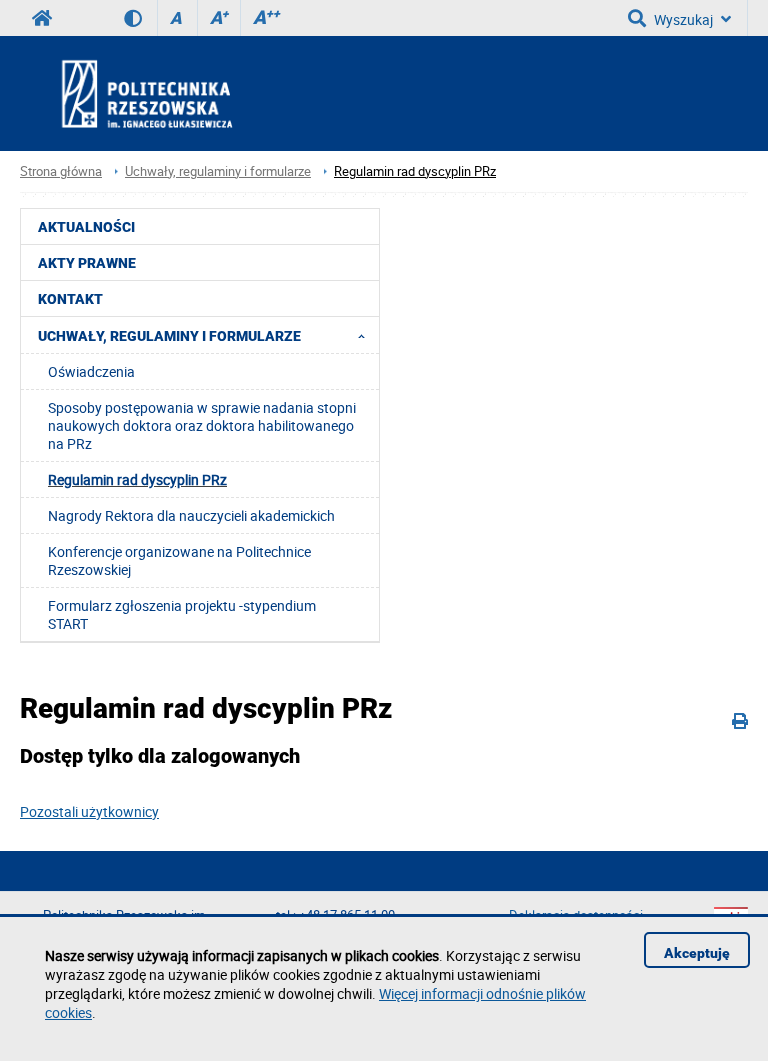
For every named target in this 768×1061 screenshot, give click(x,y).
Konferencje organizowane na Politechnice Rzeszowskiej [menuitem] (179, 560)
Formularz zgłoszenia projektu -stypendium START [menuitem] (182, 614)
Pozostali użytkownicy (89, 811)
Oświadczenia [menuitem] (91, 371)
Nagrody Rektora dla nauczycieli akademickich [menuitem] (191, 515)
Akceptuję (697, 953)
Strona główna (61, 171)
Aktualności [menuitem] (86, 227)
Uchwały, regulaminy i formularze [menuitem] (169, 336)
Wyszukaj (683, 19)
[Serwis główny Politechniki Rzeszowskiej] (42, 18)
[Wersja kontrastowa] (140, 18)
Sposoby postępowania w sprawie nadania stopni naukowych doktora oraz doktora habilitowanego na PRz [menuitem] (202, 425)
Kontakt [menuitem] (70, 299)
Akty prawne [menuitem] (87, 263)
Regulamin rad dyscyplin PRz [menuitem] (137, 479)
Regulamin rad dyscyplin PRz (415, 171)
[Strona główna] (200, 93)
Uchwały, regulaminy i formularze (218, 171)
